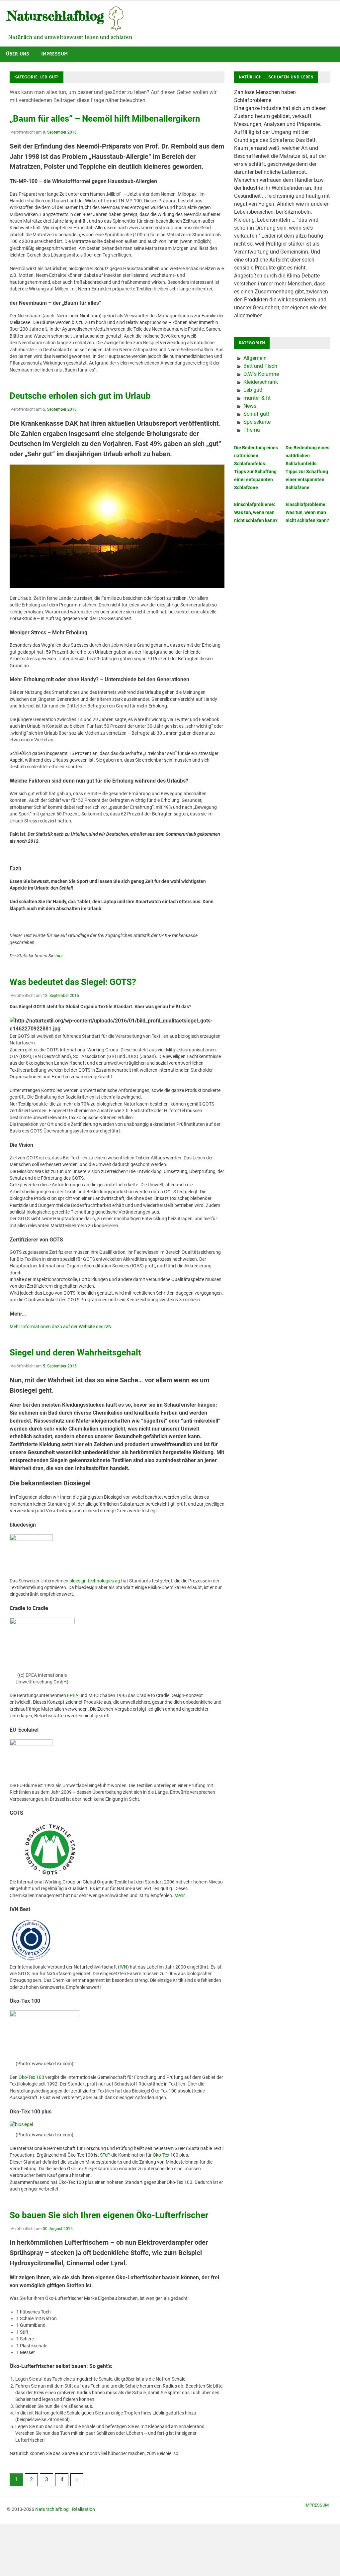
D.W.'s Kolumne (261, 374)
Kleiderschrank (261, 382)
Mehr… (181, 1895)
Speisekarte (257, 422)
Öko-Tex (161, 2155)
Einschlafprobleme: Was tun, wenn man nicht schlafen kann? (256, 512)
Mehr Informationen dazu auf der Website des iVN (61, 1327)
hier (59, 956)
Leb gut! (253, 390)
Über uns (18, 54)
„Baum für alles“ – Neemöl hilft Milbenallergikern (105, 119)
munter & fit (257, 398)
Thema (252, 430)
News (250, 406)
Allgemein (255, 358)
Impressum (54, 54)
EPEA (73, 1695)
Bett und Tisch (260, 366)
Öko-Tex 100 (31, 2077)
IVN (123, 1967)
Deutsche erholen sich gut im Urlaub (80, 396)
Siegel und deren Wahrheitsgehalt (75, 1352)
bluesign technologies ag (95, 1581)
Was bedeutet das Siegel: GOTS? (73, 982)
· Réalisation (82, 2509)
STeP (105, 2155)
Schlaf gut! (256, 414)
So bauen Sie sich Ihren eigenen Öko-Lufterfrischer (109, 2215)
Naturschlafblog (52, 2509)
